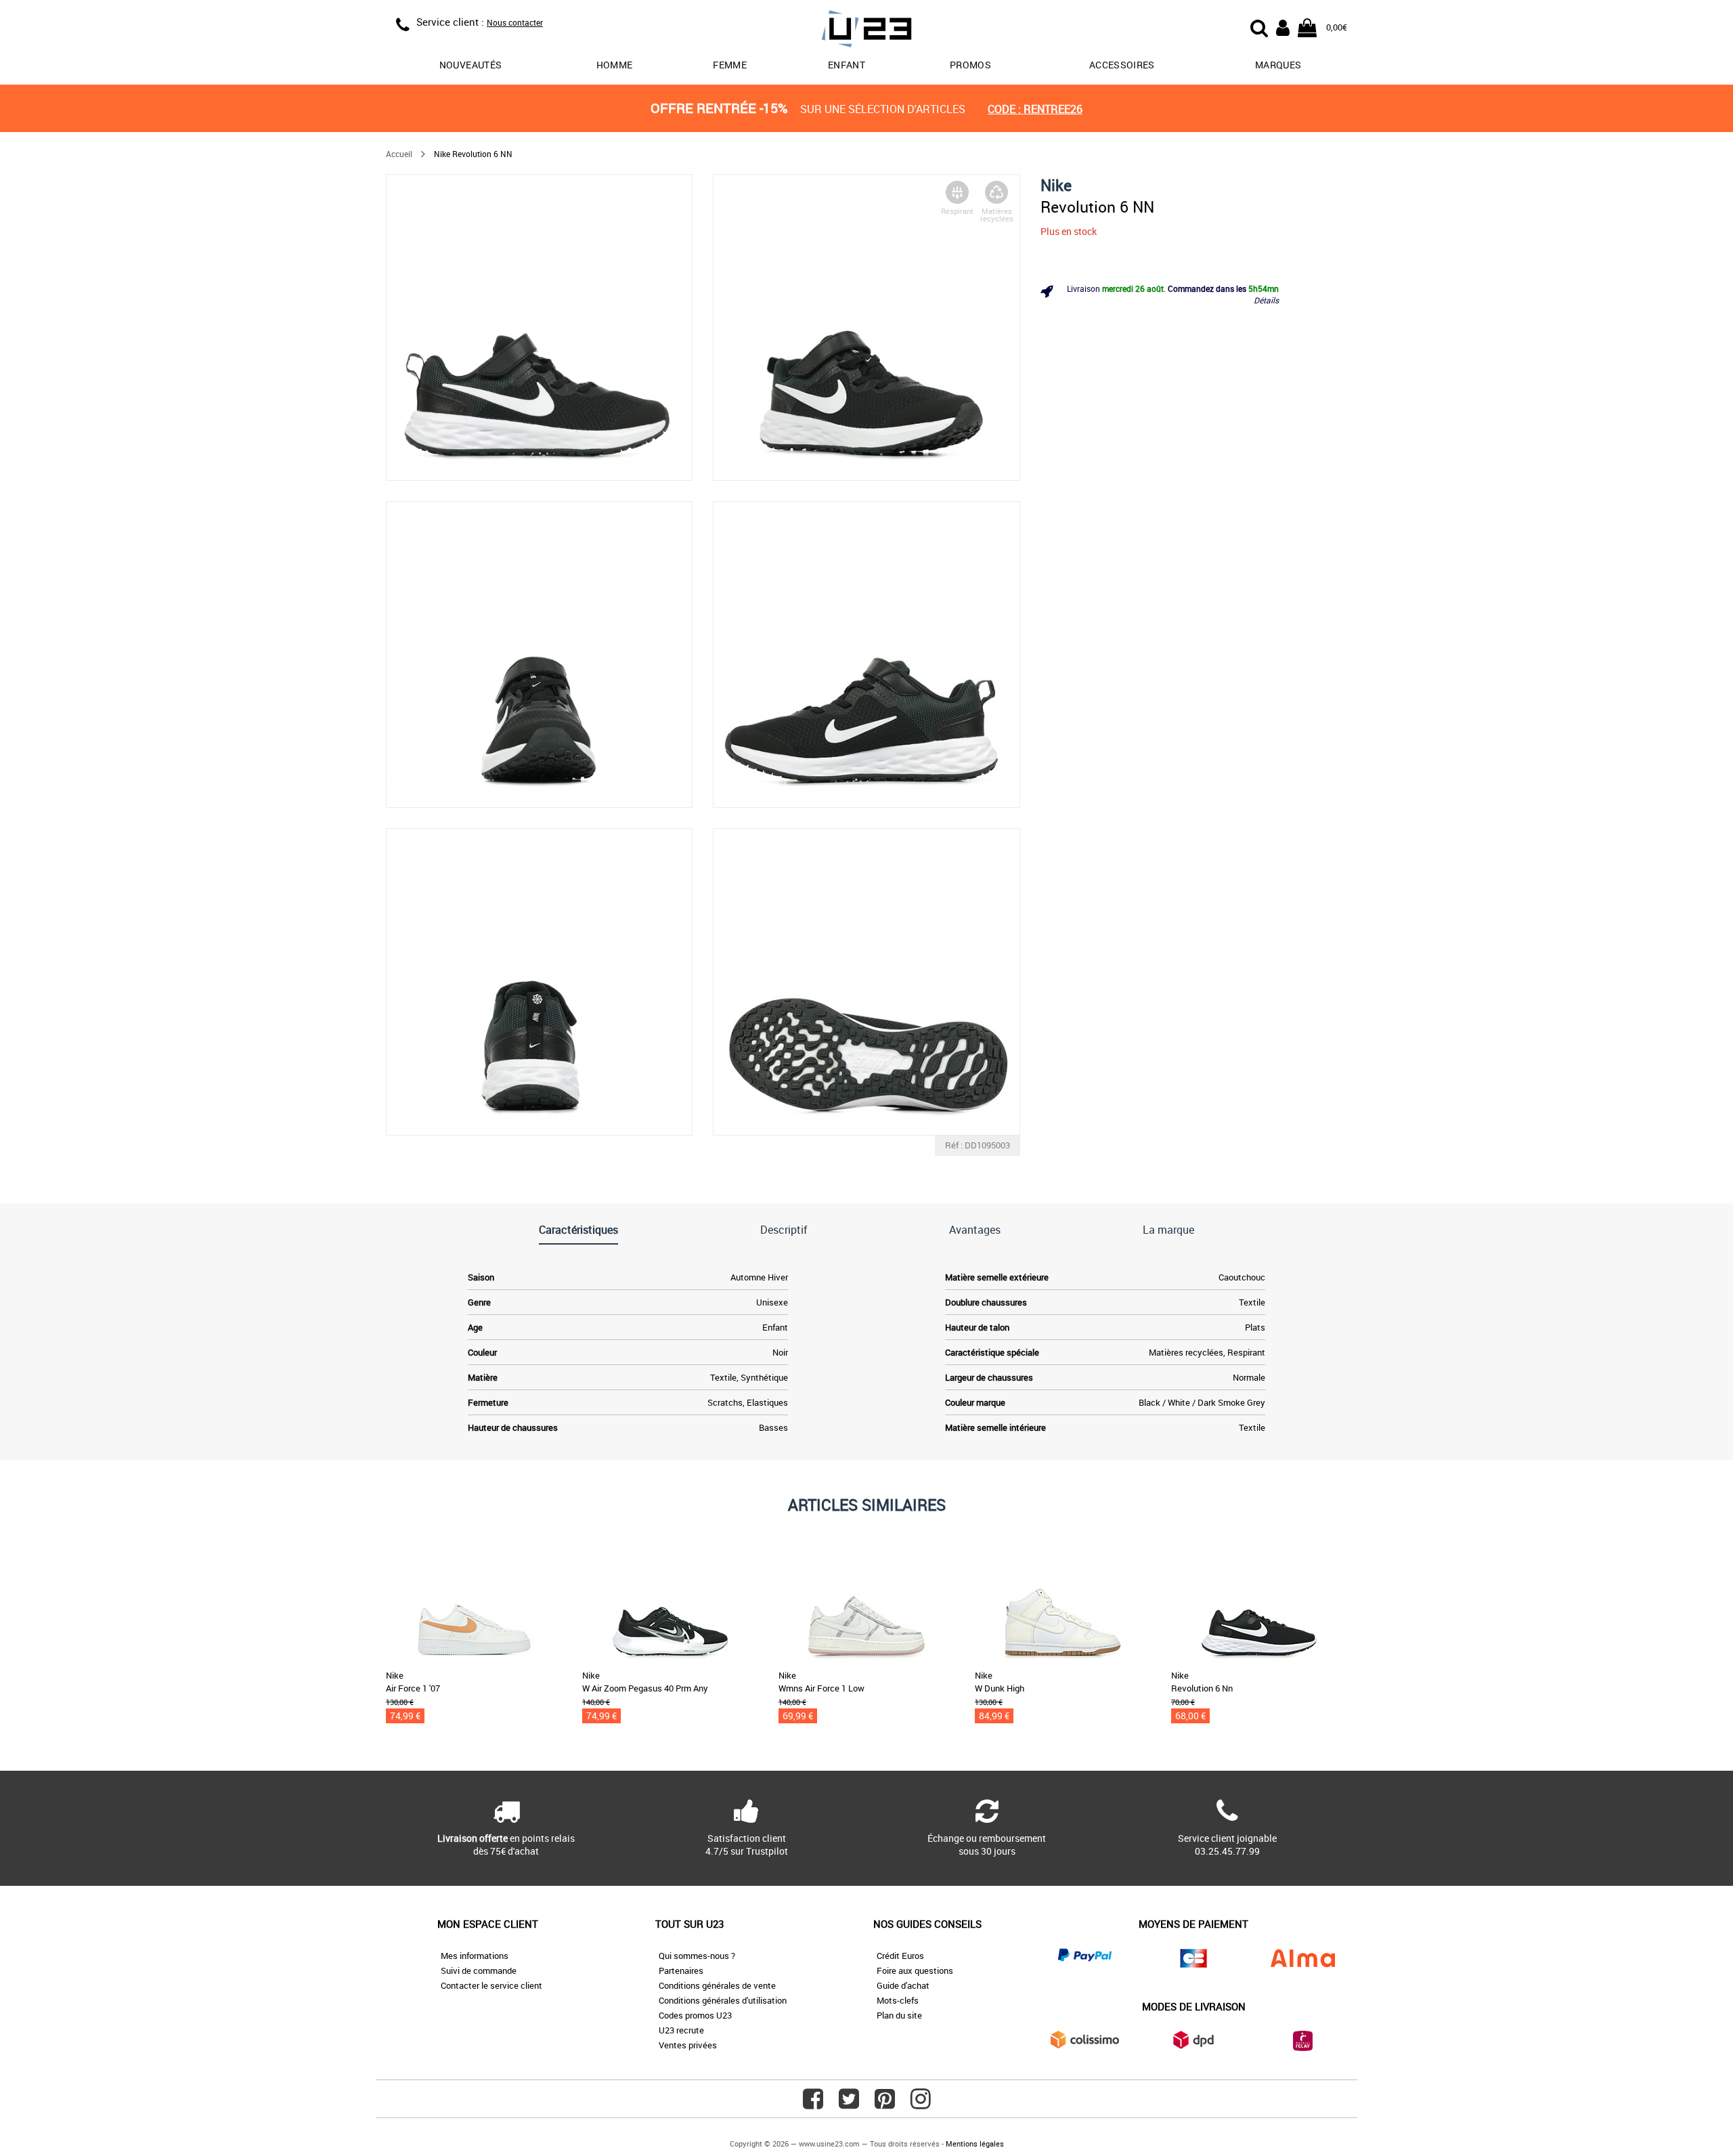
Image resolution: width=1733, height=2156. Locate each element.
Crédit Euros (900, 1956)
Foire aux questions (915, 1970)
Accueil (399, 154)
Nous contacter (515, 22)
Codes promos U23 (695, 2015)
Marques (1278, 65)
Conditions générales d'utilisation (723, 2000)
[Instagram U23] (921, 2104)
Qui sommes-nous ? (697, 1956)
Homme (615, 65)
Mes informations (475, 1956)
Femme (730, 65)
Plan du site (899, 2015)
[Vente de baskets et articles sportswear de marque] (866, 31)
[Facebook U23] (813, 2104)
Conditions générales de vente (717, 1985)
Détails (1266, 300)
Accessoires (1122, 65)
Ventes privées (688, 2045)
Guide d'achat (903, 1985)
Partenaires (681, 1970)
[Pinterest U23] (885, 2104)
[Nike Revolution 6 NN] (539, 327)
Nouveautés (471, 65)
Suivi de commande (479, 1970)
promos (970, 65)
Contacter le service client (491, 1985)
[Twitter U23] (849, 2104)
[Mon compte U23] (1283, 26)
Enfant (847, 65)
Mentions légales (975, 2143)
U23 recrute (681, 2030)
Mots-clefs (898, 2000)
